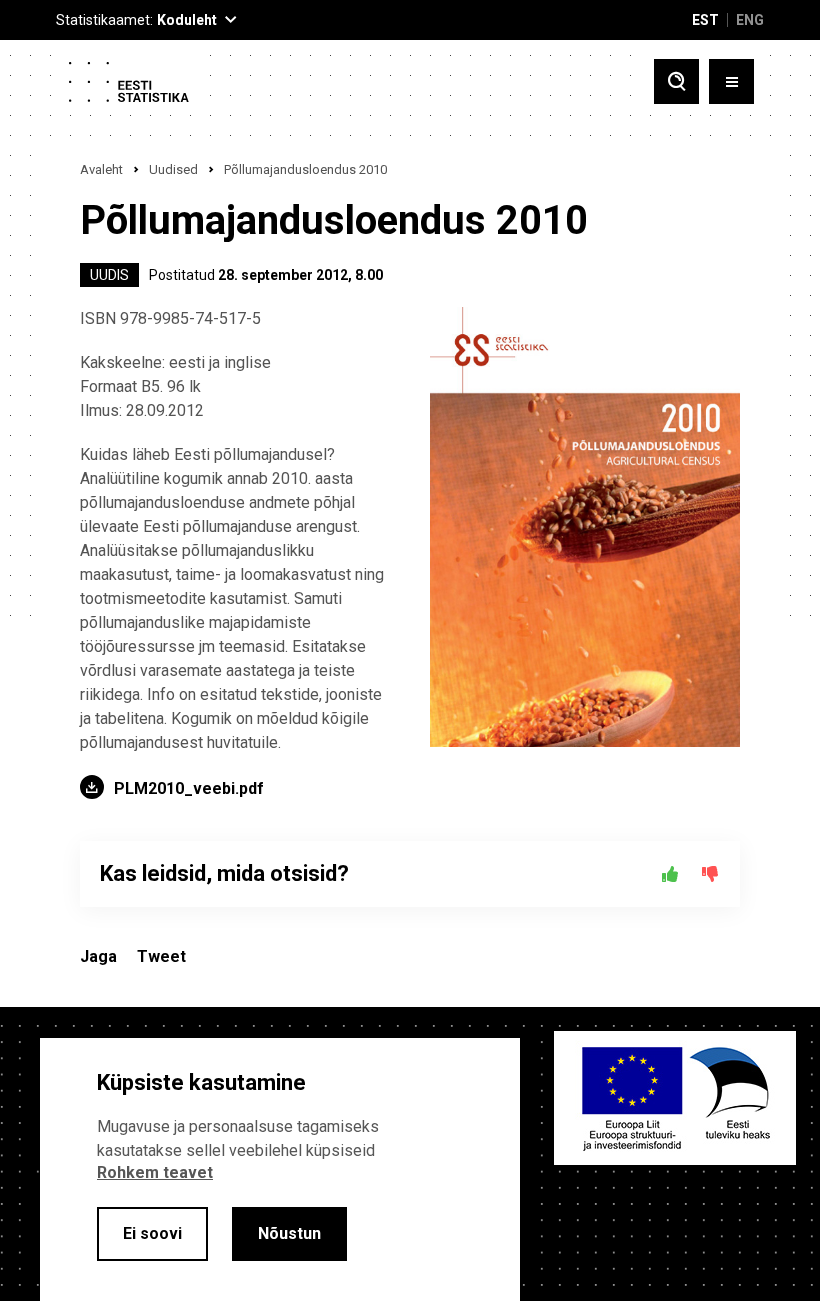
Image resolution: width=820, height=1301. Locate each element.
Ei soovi (152, 1233)
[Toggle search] (676, 81)
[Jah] (670, 874)
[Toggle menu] (731, 81)
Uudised (173, 169)
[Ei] (710, 874)
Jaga (98, 956)
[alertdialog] (280, 1169)
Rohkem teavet (155, 1172)
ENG (750, 20)
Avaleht (101, 169)
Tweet (161, 956)
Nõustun (289, 1233)
